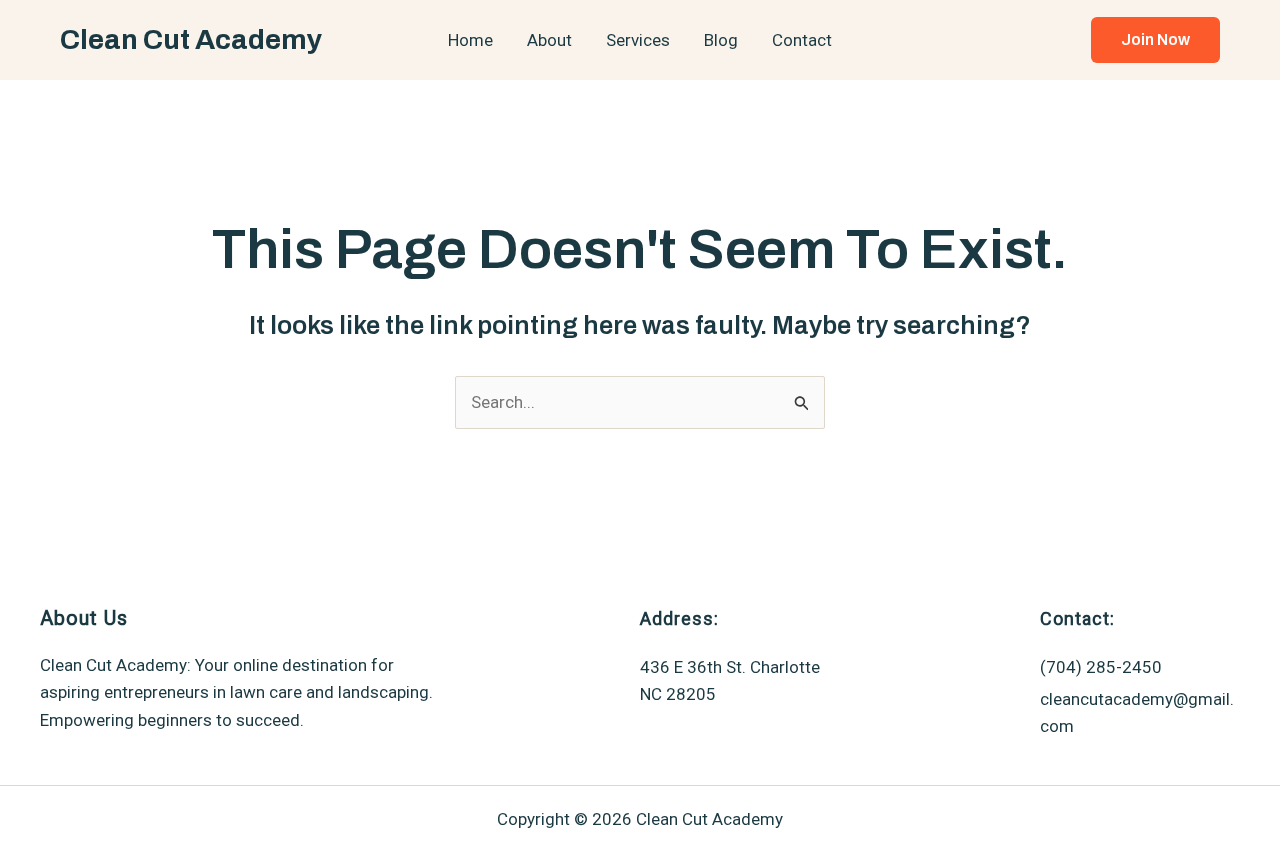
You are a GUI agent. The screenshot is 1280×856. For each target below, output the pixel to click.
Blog (721, 40)
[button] (1155, 40)
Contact (802, 40)
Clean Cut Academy (191, 39)
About (549, 40)
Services (638, 40)
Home (470, 40)
